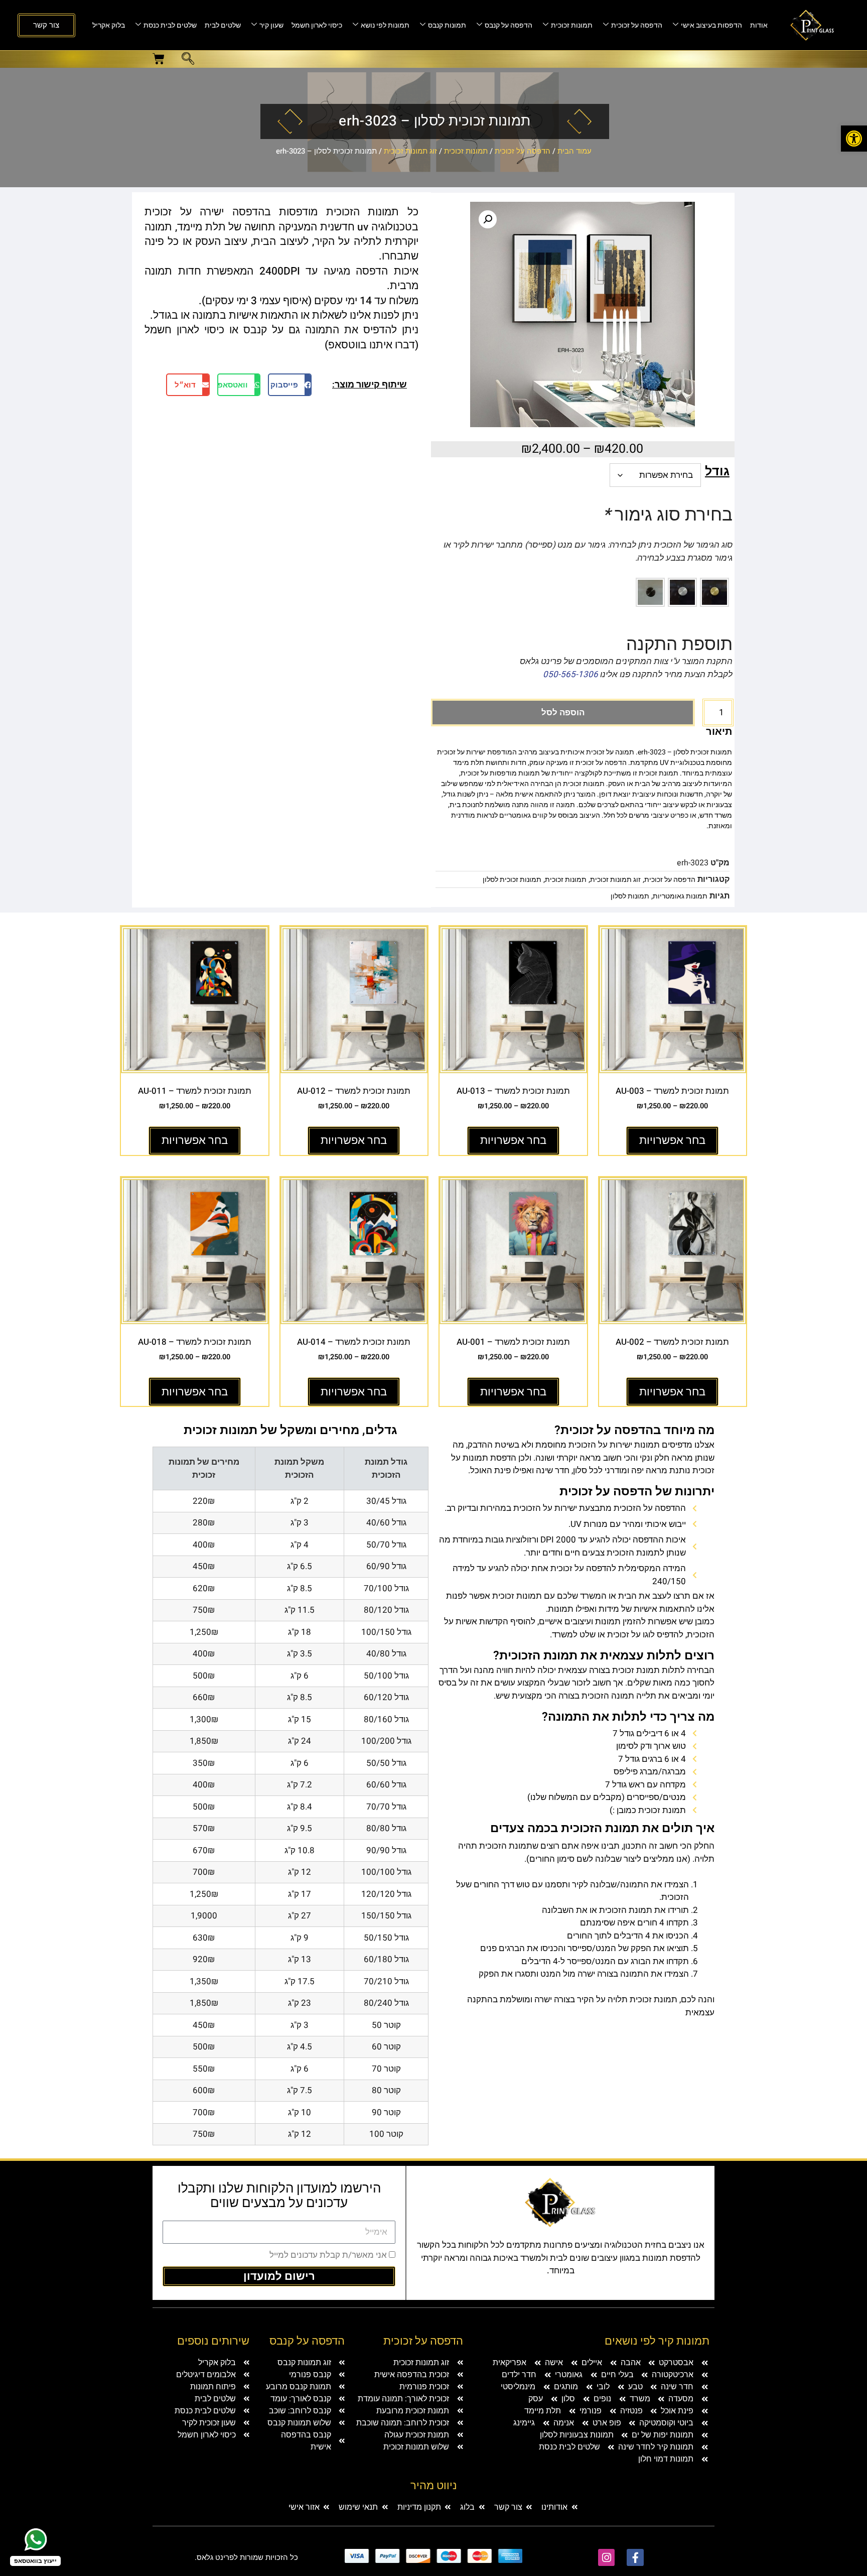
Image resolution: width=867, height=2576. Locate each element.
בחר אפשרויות (672, 1140)
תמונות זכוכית (572, 25)
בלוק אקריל (109, 25)
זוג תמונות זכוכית (410, 151)
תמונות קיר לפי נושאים (657, 2341)
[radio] (714, 592)
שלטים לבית (223, 25)
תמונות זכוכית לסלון (512, 880)
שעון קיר (271, 25)
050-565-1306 (570, 674)
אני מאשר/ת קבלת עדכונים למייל (328, 2255)
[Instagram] (607, 2557)
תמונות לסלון (630, 896)
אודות (759, 25)
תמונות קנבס (447, 25)
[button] (854, 139)
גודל (717, 472)
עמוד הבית (574, 151)
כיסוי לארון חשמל (317, 25)
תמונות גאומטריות (680, 896)
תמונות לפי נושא (385, 25)
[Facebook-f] (635, 2557)
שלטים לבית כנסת (170, 25)
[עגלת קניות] (159, 59)
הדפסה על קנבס (509, 25)
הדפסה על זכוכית (637, 25)
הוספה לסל (563, 713)
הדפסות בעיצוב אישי (711, 25)
